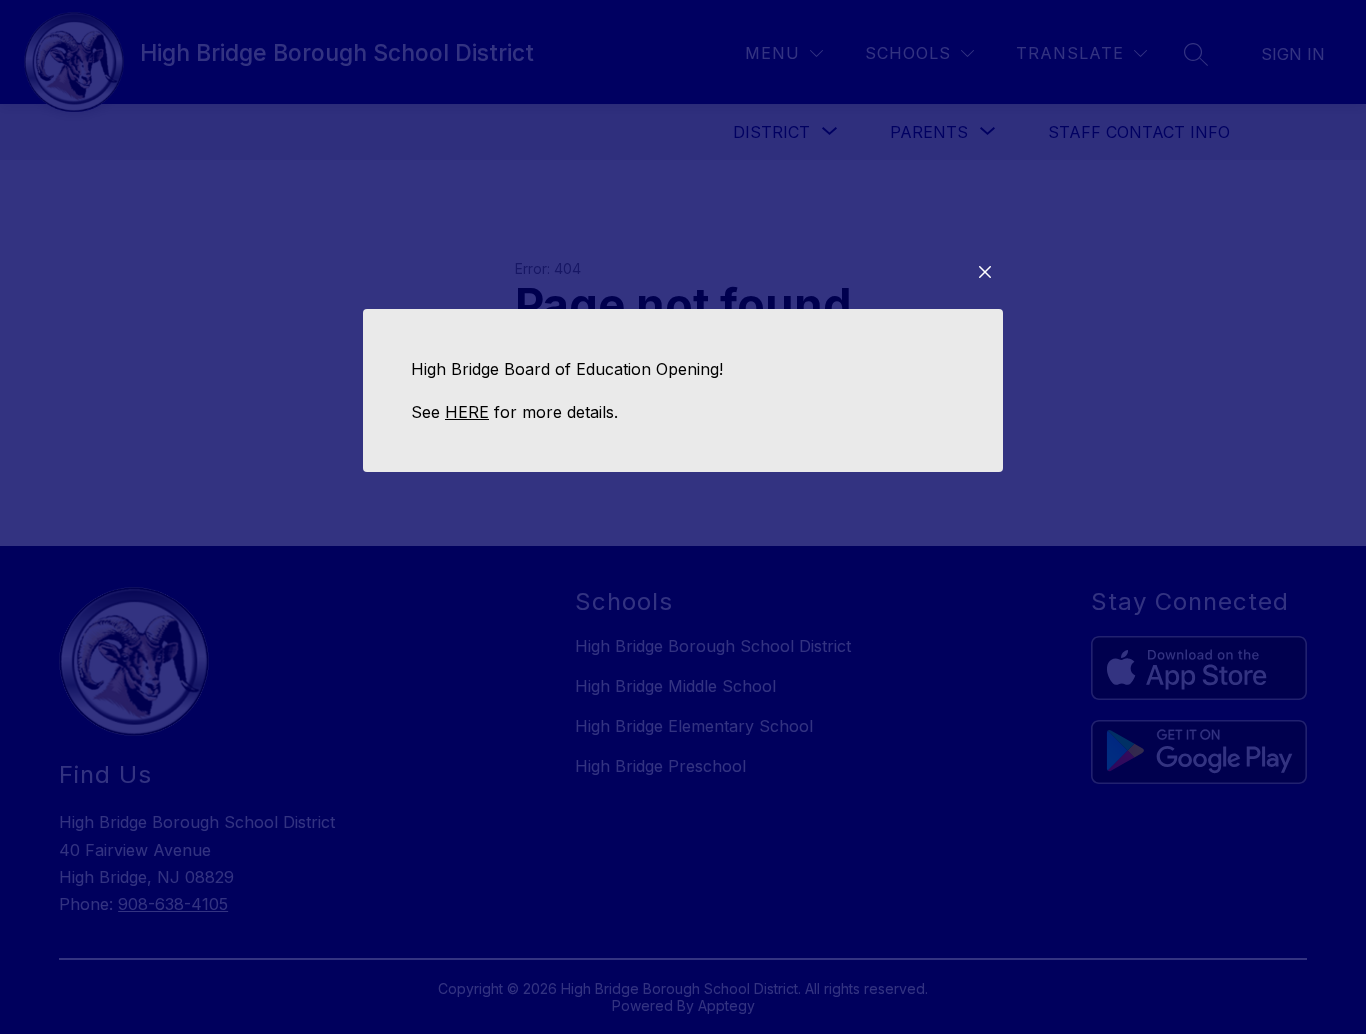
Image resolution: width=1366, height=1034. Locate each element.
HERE (467, 412)
